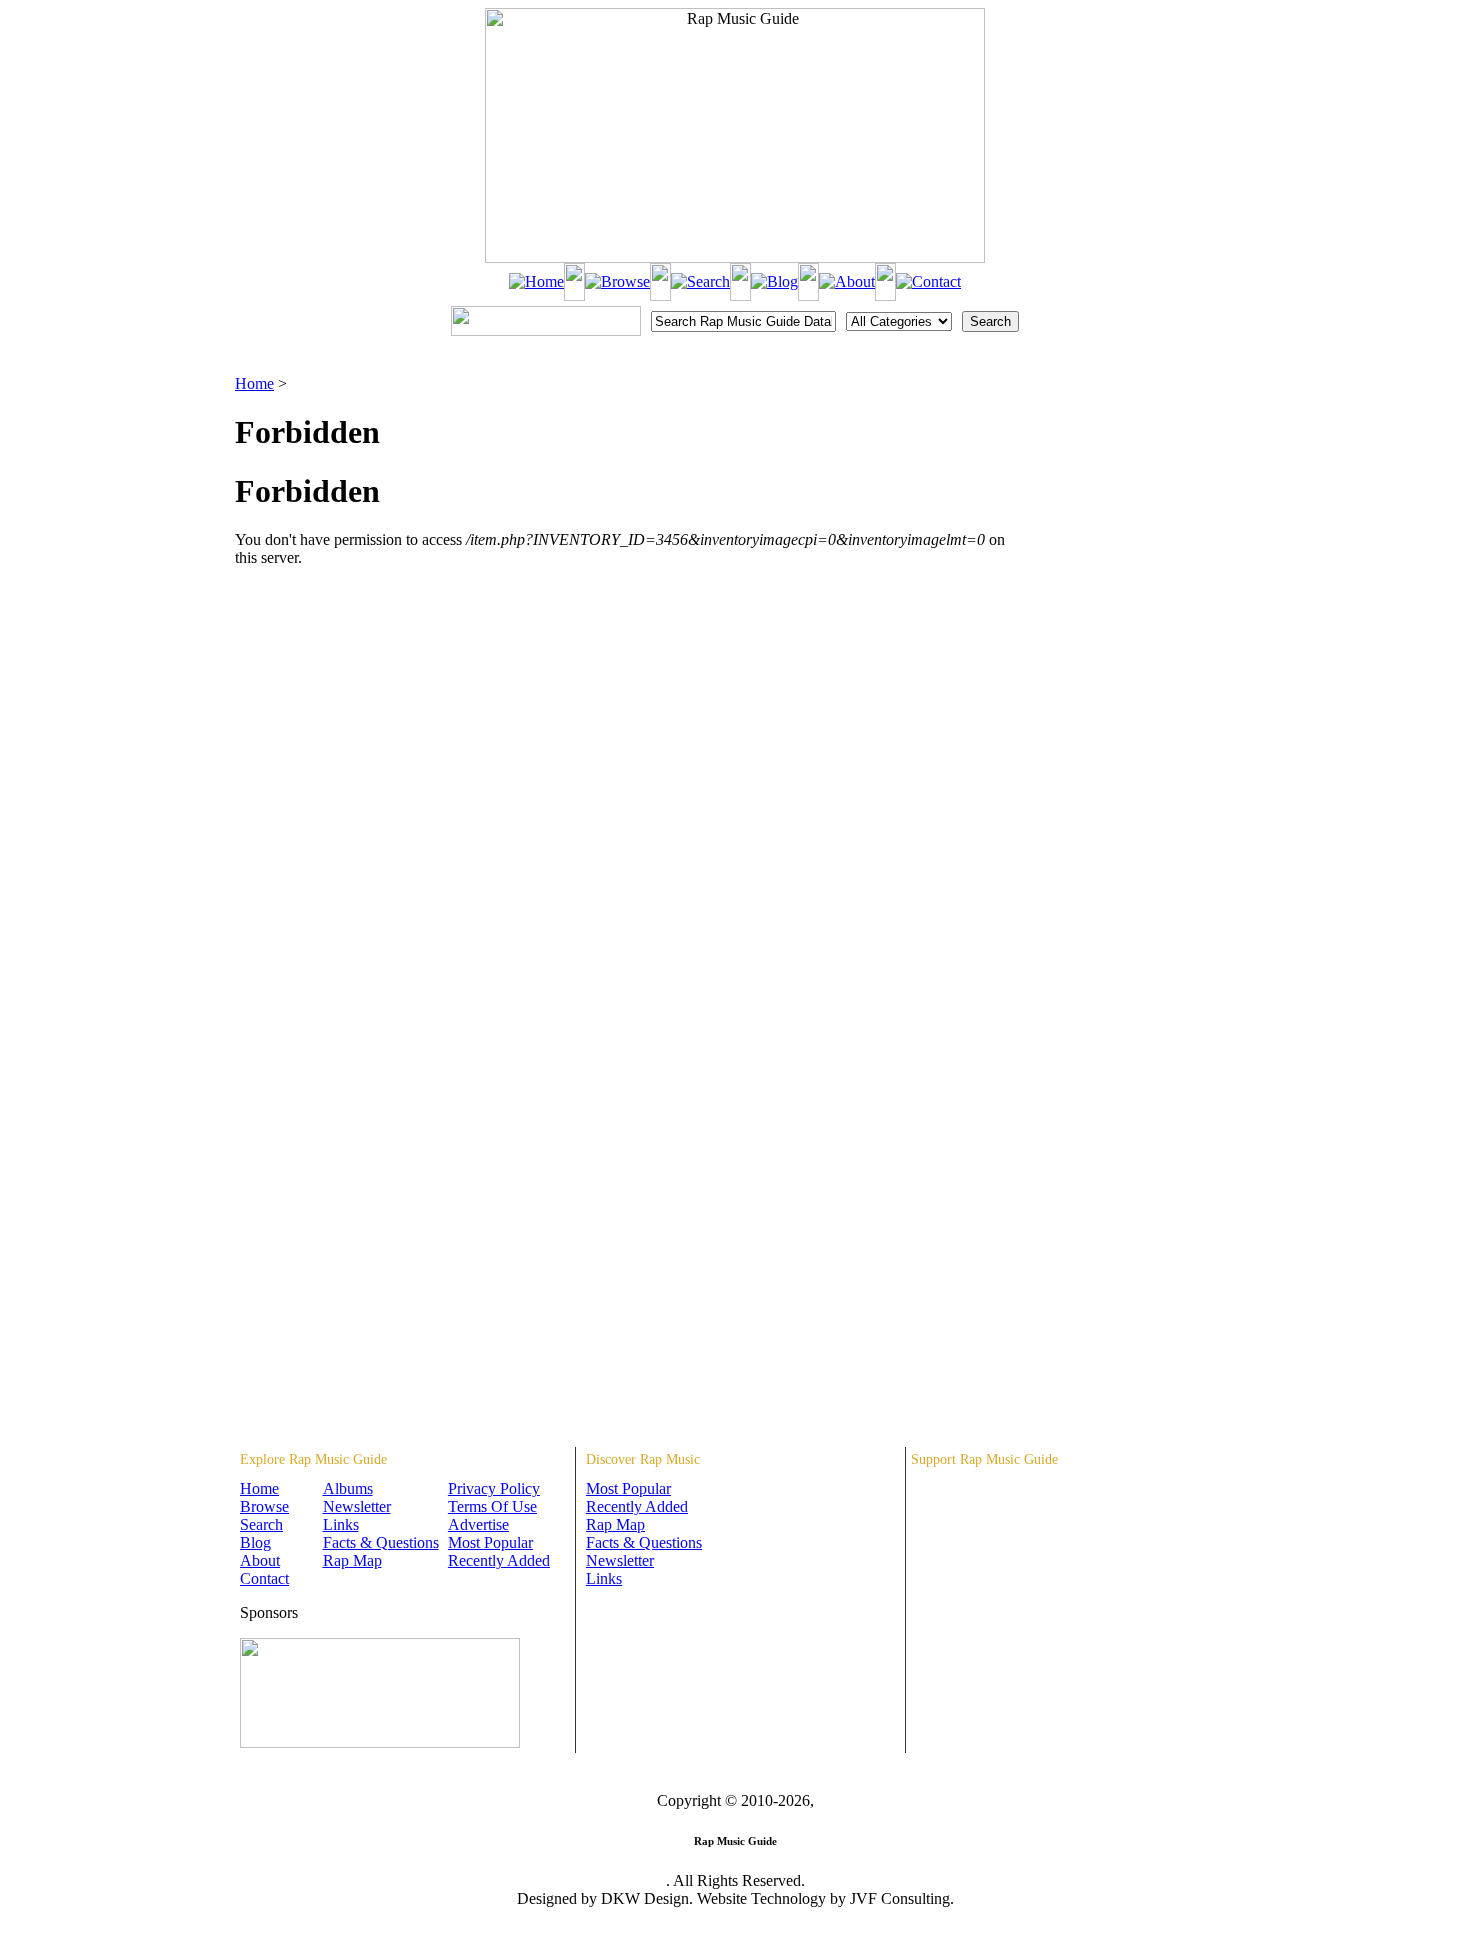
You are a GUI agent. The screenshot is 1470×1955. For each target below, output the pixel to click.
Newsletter (357, 1506)
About (260, 1560)
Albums (348, 1488)
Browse (264, 1506)
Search (261, 1524)
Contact (264, 1578)
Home (254, 383)
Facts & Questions (381, 1542)
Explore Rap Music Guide (313, 1459)
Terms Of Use (492, 1506)
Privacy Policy (494, 1488)
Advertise (478, 1524)
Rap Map (352, 1560)
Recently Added (499, 1560)
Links (341, 1524)
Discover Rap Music (643, 1459)
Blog (255, 1542)
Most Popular (490, 1542)
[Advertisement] (1131, 475)
